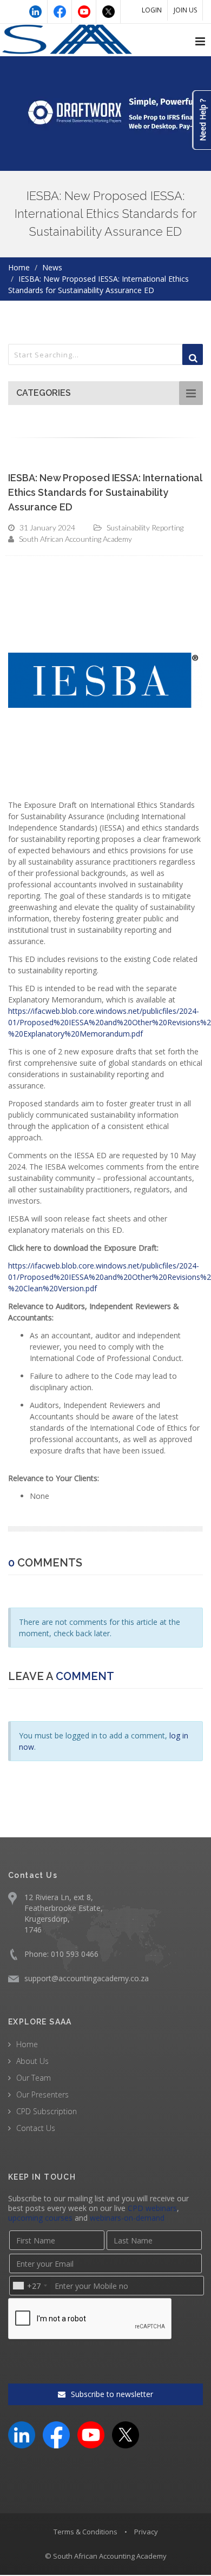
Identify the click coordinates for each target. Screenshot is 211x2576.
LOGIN (152, 10)
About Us (32, 2061)
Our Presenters (42, 2094)
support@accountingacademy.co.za (87, 1978)
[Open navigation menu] (200, 42)
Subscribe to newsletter (111, 2394)
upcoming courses (40, 2218)
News (52, 267)
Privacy (146, 2532)
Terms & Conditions (85, 2532)
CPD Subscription (47, 2111)
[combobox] (29, 2286)
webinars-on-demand (127, 2218)
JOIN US (185, 10)
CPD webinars (152, 2208)
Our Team (34, 2078)
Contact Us (36, 2128)
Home (19, 267)
